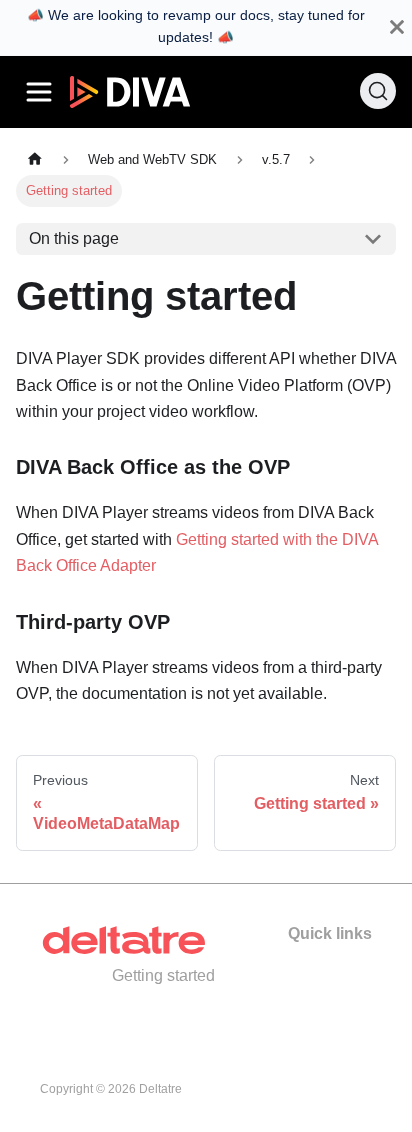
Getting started (163, 975)
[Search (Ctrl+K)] (378, 91)
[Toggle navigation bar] (39, 92)
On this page (74, 238)
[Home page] (35, 159)
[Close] (397, 27)
